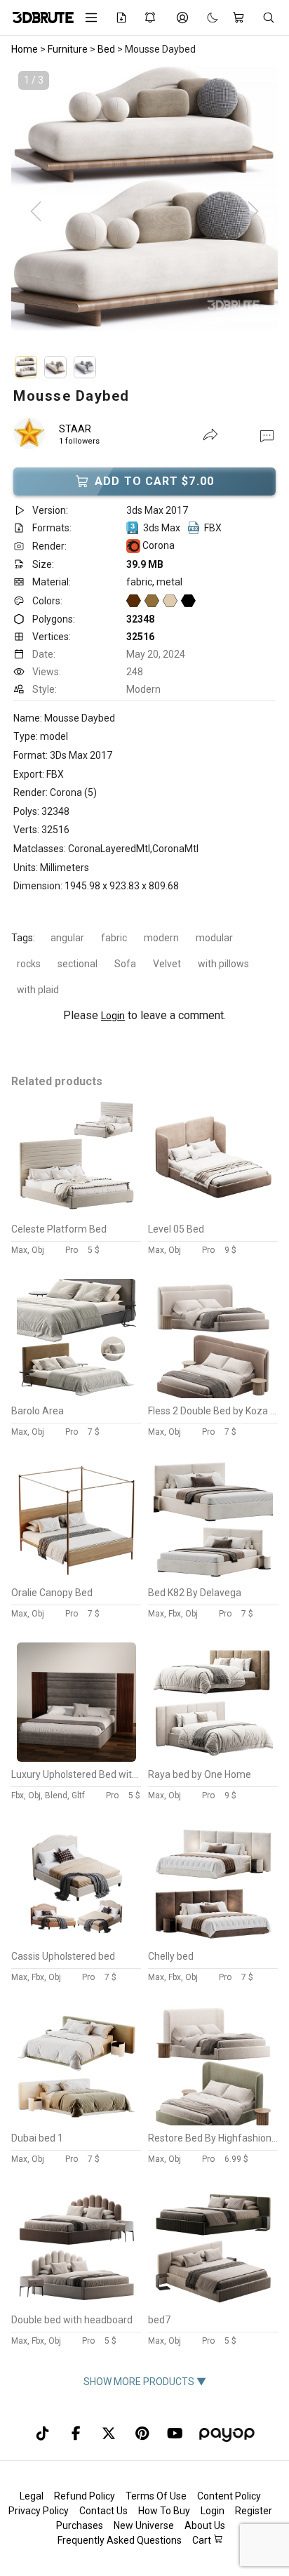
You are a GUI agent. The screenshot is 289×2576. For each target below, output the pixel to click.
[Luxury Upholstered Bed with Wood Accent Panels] (76, 1758)
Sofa (125, 964)
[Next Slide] (253, 212)
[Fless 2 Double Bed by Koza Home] (213, 1395)
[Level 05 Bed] (213, 1213)
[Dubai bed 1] (76, 2122)
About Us (205, 2525)
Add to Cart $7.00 (154, 481)
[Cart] (240, 18)
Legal (32, 2496)
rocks (29, 964)
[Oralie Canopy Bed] (76, 1576)
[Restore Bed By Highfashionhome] (213, 2122)
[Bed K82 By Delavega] (213, 1576)
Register (254, 2511)
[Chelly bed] (213, 1940)
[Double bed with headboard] (76, 2304)
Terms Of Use (156, 2496)
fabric (114, 938)
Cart (203, 2540)
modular (214, 938)
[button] (267, 435)
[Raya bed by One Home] (213, 1758)
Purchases (80, 2525)
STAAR (75, 429)
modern (161, 938)
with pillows (223, 964)
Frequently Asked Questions (120, 2540)
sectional (78, 964)
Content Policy (229, 2496)
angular (67, 938)
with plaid (38, 990)
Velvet (167, 964)
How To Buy (164, 2511)
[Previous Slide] (36, 212)
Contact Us (103, 2511)
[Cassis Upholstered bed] (76, 1940)
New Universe (144, 2525)
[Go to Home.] (38, 18)
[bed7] (213, 2304)
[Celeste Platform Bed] (76, 1213)
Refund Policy (85, 2496)
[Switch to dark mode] (206, 18)
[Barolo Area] (76, 1395)
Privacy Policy (39, 2511)
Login (113, 1016)
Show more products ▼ (145, 2382)
